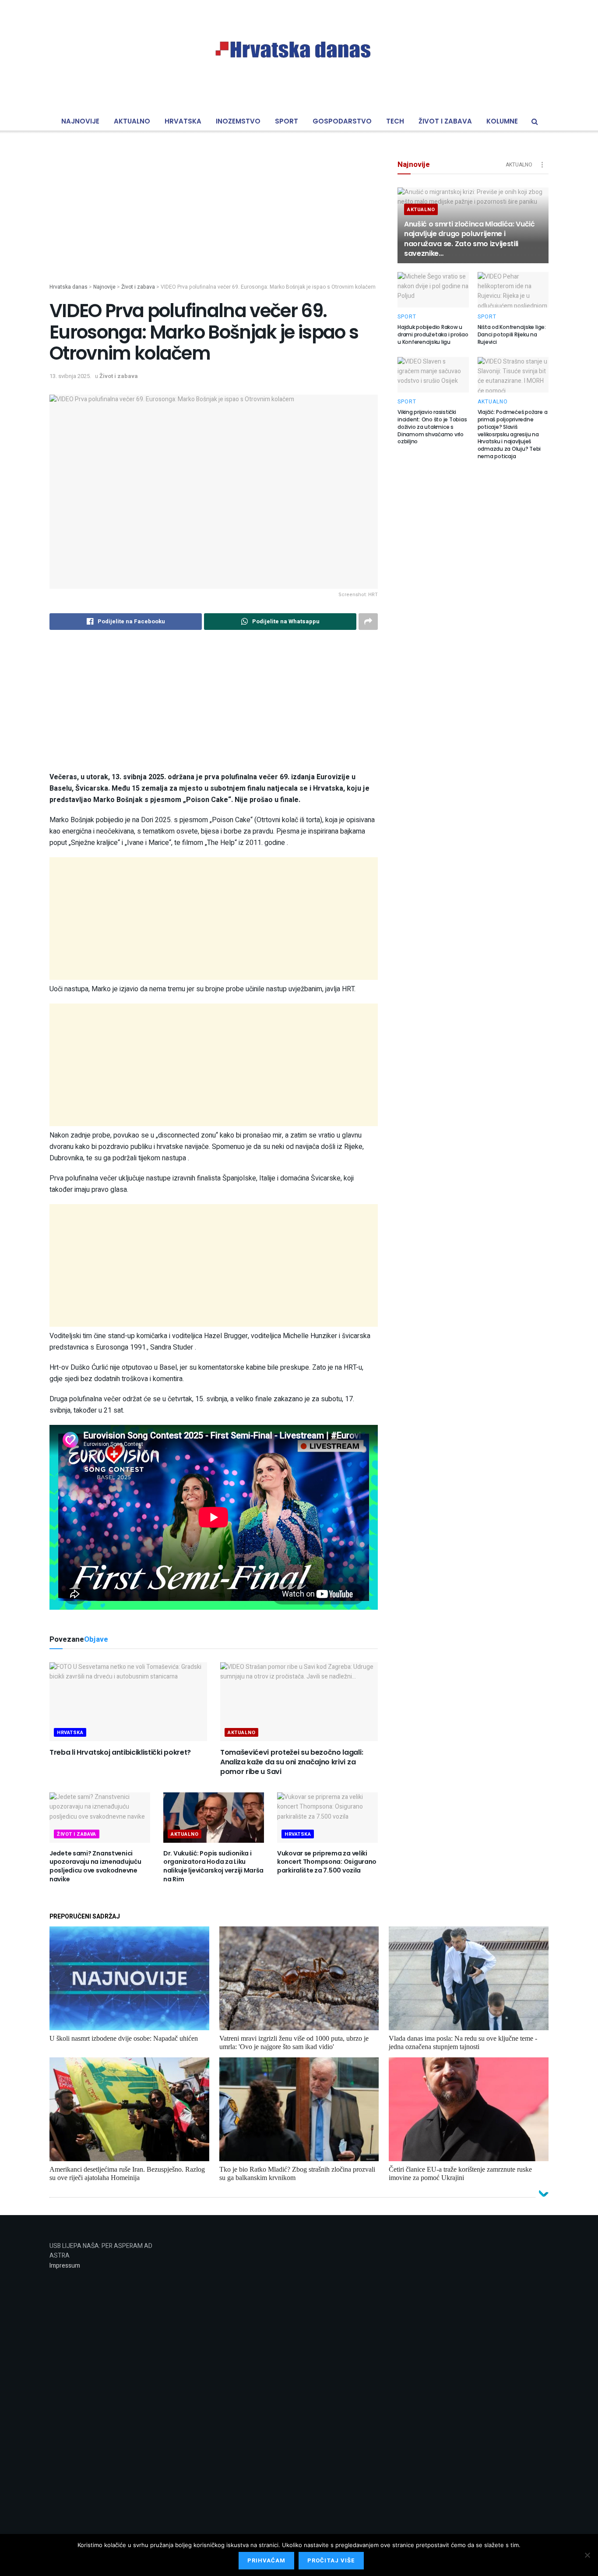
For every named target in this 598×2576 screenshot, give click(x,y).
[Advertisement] (214, 222)
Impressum (65, 2266)
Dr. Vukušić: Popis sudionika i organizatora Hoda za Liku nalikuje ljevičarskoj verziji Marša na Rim (213, 1866)
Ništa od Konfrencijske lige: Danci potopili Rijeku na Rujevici (512, 334)
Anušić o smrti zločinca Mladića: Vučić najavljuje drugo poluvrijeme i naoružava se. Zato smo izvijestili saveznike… (470, 239)
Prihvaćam (266, 2560)
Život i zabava (445, 121)
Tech (395, 121)
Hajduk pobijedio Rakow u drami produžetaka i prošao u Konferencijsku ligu (433, 334)
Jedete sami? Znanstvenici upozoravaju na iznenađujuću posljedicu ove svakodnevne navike (95, 1866)
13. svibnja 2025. (70, 376)
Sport (287, 121)
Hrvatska (183, 121)
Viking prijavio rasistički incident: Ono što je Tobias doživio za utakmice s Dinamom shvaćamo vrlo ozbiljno (432, 427)
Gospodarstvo (342, 121)
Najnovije (80, 121)
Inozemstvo (238, 121)
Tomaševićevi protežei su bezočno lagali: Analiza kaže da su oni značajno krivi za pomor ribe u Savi (292, 1762)
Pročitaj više (331, 2560)
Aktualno (132, 121)
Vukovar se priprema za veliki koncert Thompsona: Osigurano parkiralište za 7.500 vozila (327, 1862)
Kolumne (502, 121)
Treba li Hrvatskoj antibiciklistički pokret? (120, 1752)
